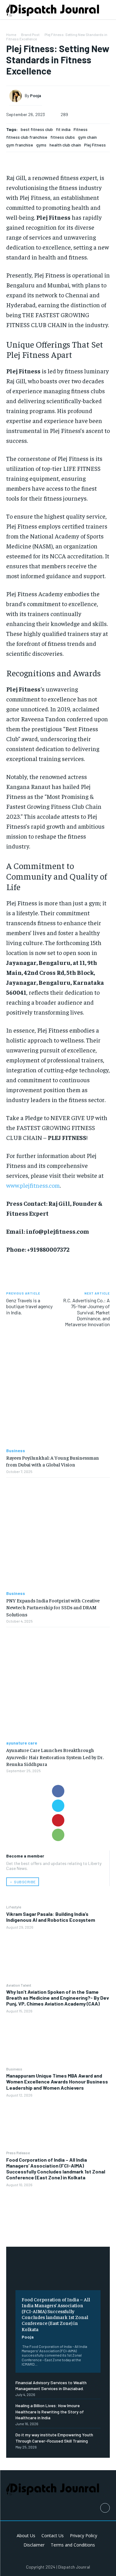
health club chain (65, 145)
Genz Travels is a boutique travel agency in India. (29, 1306)
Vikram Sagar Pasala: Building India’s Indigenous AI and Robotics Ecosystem (51, 1917)
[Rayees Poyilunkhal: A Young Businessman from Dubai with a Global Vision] (58, 1392)
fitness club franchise (27, 137)
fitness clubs (63, 137)
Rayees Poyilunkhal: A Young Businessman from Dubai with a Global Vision (53, 1461)
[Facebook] (58, 1791)
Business (14, 2069)
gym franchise (20, 145)
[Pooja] (17, 96)
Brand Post (30, 34)
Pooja (28, 2337)
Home (11, 34)
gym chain (87, 137)
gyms (41, 145)
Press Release (18, 2153)
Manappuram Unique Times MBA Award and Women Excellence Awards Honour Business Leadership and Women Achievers (57, 2081)
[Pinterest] (58, 1820)
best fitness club (37, 129)
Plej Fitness (95, 145)
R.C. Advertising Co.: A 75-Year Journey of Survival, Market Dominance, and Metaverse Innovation (86, 1312)
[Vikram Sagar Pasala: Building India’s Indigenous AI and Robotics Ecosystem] (58, 1956)
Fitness (81, 129)
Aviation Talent (19, 1985)
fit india (63, 129)
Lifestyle (14, 1907)
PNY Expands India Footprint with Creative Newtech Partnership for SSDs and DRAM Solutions (53, 1607)
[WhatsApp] (58, 1835)
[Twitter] (58, 1806)
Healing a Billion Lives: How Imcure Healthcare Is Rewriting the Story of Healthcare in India (50, 2412)
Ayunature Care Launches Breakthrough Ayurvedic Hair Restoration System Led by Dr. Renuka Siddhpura (55, 1757)
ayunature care (22, 1743)
